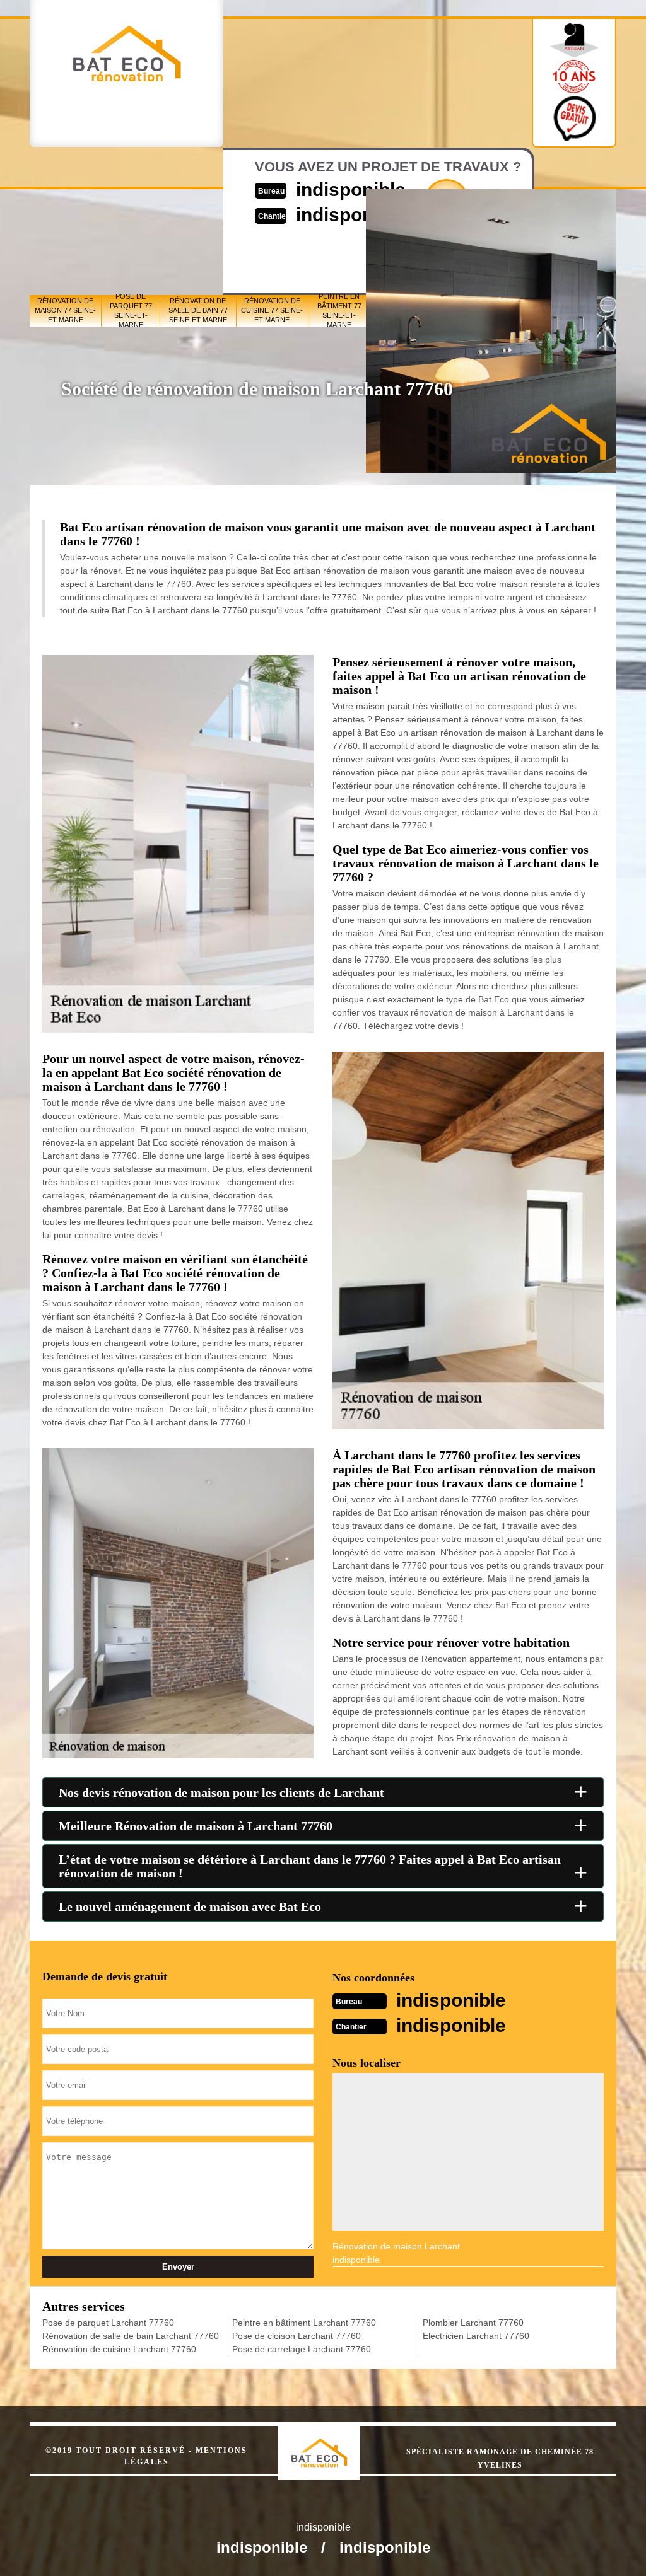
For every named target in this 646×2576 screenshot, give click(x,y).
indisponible (451, 2000)
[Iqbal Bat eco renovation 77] (332, 2442)
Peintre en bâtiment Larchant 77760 (304, 2323)
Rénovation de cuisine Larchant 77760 (119, 2349)
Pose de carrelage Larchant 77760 (302, 2349)
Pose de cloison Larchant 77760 (297, 2336)
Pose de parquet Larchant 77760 (108, 2323)
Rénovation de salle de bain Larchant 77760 (131, 2336)
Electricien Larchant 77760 (476, 2336)
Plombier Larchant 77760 (473, 2323)
